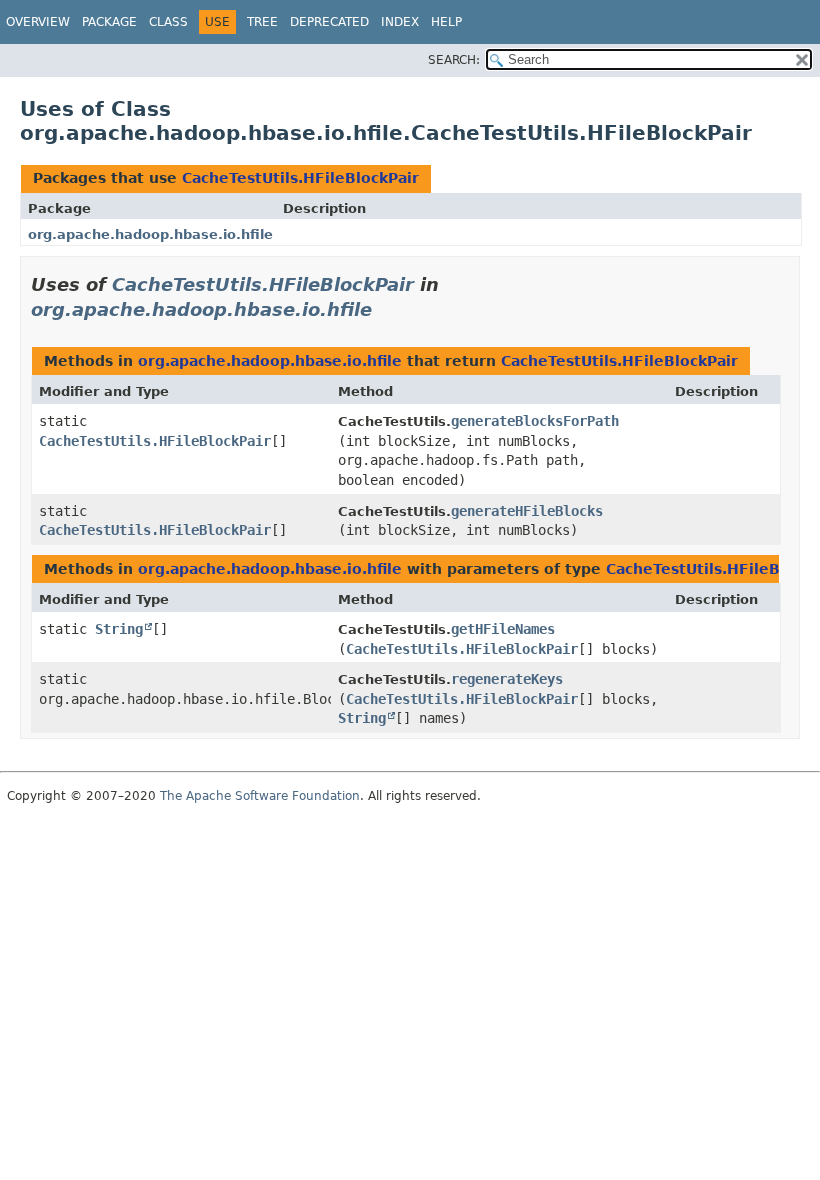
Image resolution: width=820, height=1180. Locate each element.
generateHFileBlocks (527, 511)
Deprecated (329, 22)
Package (109, 22)
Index (400, 22)
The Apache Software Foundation (260, 796)
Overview (38, 22)
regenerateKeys (507, 679)
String (119, 629)
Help (446, 22)
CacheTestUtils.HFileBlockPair (300, 178)
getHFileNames (503, 629)
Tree (262, 22)
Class (168, 22)
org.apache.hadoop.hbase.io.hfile (150, 234)
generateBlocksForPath (535, 421)
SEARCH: (454, 60)
